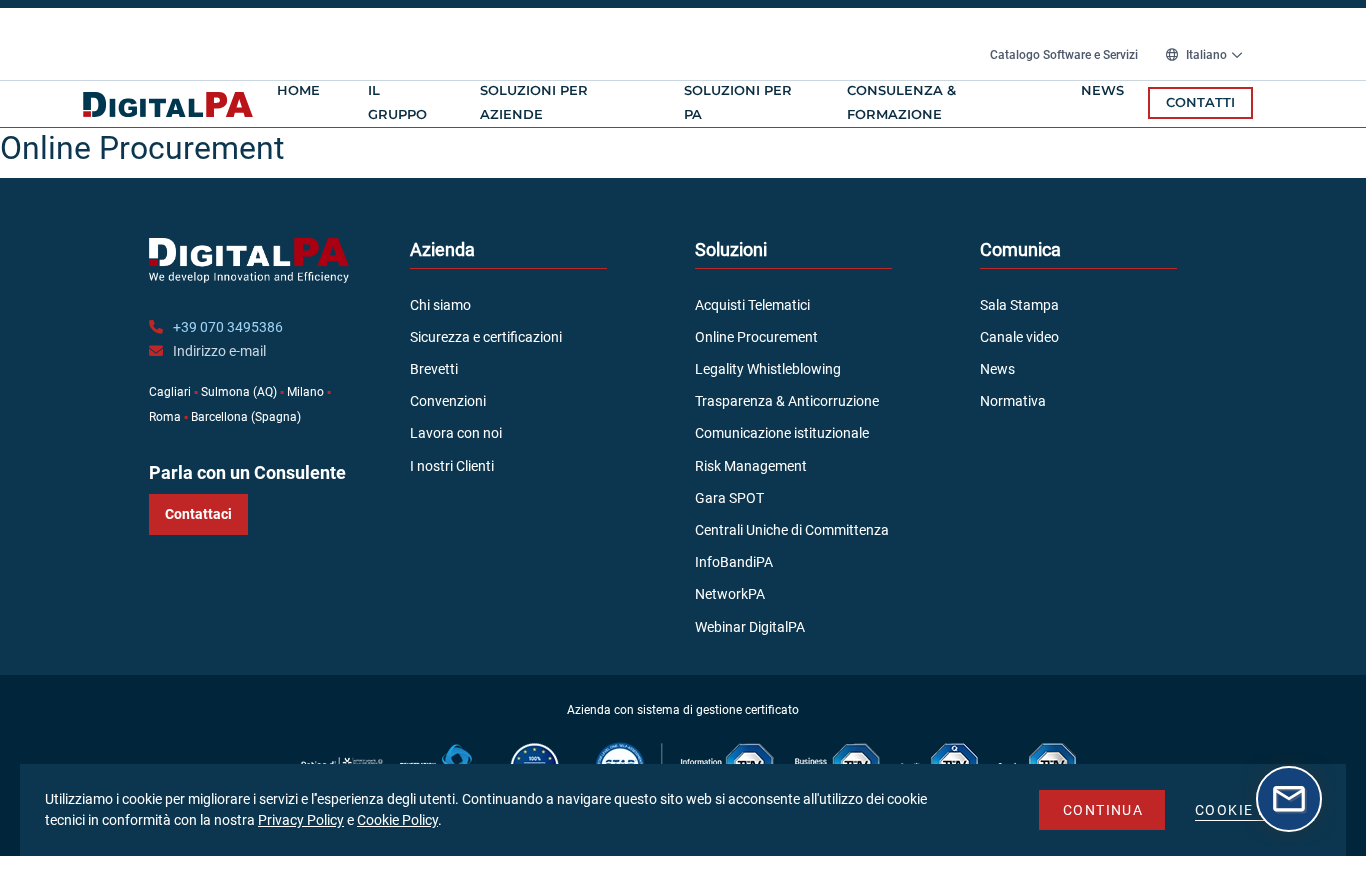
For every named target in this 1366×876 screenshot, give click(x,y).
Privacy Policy (301, 820)
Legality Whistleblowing (768, 369)
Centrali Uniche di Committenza (792, 530)
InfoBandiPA (734, 562)
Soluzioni (731, 249)
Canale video (1019, 337)
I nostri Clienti (452, 466)
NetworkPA (730, 594)
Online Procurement (756, 337)
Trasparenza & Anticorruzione (787, 401)
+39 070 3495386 (228, 327)
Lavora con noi (456, 433)
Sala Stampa (1019, 305)
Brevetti (434, 369)
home (298, 90)
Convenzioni (448, 401)
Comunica (1020, 249)
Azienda (442, 249)
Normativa (1013, 401)
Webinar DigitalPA (750, 627)
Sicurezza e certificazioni (486, 337)
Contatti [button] (1200, 102)
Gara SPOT (729, 498)
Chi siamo (440, 305)
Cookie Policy (397, 820)
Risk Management (751, 466)
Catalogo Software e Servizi (1065, 55)
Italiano (1206, 55)
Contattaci (198, 514)
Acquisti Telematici (752, 305)
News (1102, 90)
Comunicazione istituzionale (782, 433)
